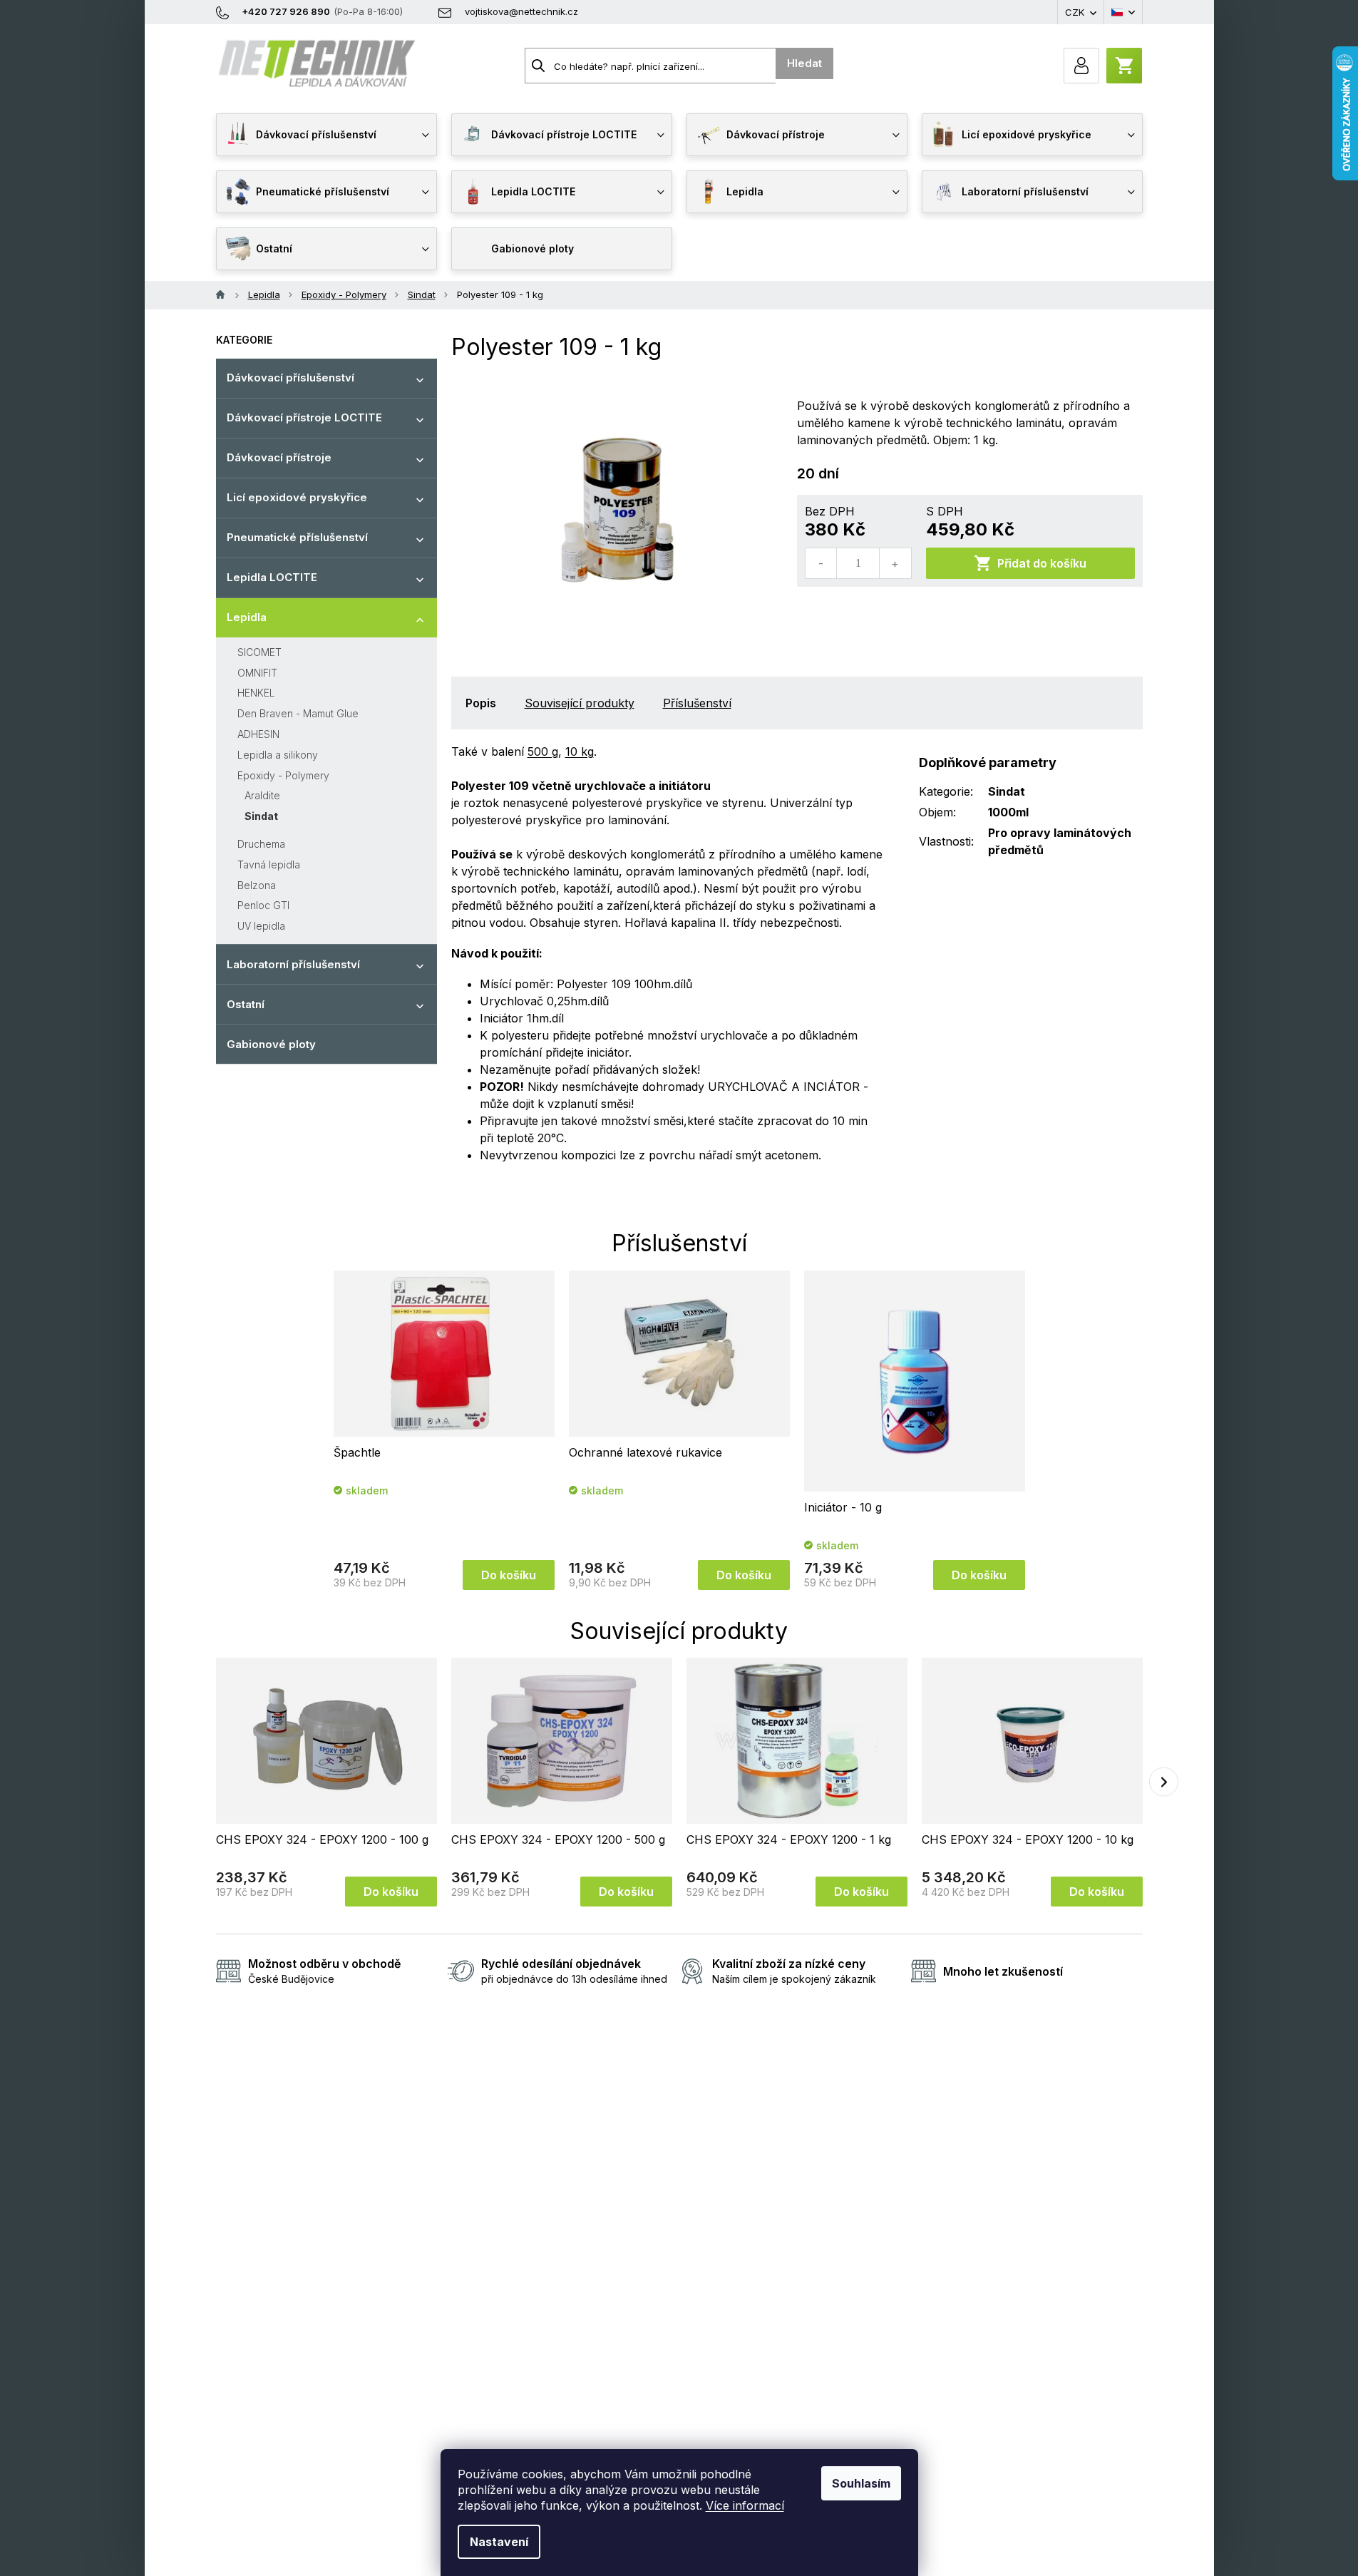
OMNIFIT (257, 673)
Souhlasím (861, 2483)
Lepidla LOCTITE (272, 577)
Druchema (261, 844)
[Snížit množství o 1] (821, 563)
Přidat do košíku (1042, 563)
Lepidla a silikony (278, 755)
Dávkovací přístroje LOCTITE (304, 417)
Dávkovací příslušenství (290, 378)
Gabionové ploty (271, 1044)
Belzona (257, 885)
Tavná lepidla (269, 864)
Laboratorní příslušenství (293, 964)
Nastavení (499, 2542)
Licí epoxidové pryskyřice (297, 497)
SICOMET (259, 652)
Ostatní (246, 1004)
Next (1164, 1782)
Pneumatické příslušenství (297, 537)
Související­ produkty (580, 703)
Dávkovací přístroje (279, 457)
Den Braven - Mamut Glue (298, 713)
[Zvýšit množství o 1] (895, 563)
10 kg (580, 751)
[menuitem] (326, 135)
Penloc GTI (263, 905)
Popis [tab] (481, 703)
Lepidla (247, 617)
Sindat (261, 816)
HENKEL (256, 693)
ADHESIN (258, 734)
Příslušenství (697, 703)
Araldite (262, 795)
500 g (543, 751)
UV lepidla (261, 926)
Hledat (804, 63)
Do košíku (509, 1575)
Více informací (745, 2505)
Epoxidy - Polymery (283, 775)
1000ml (1008, 812)
